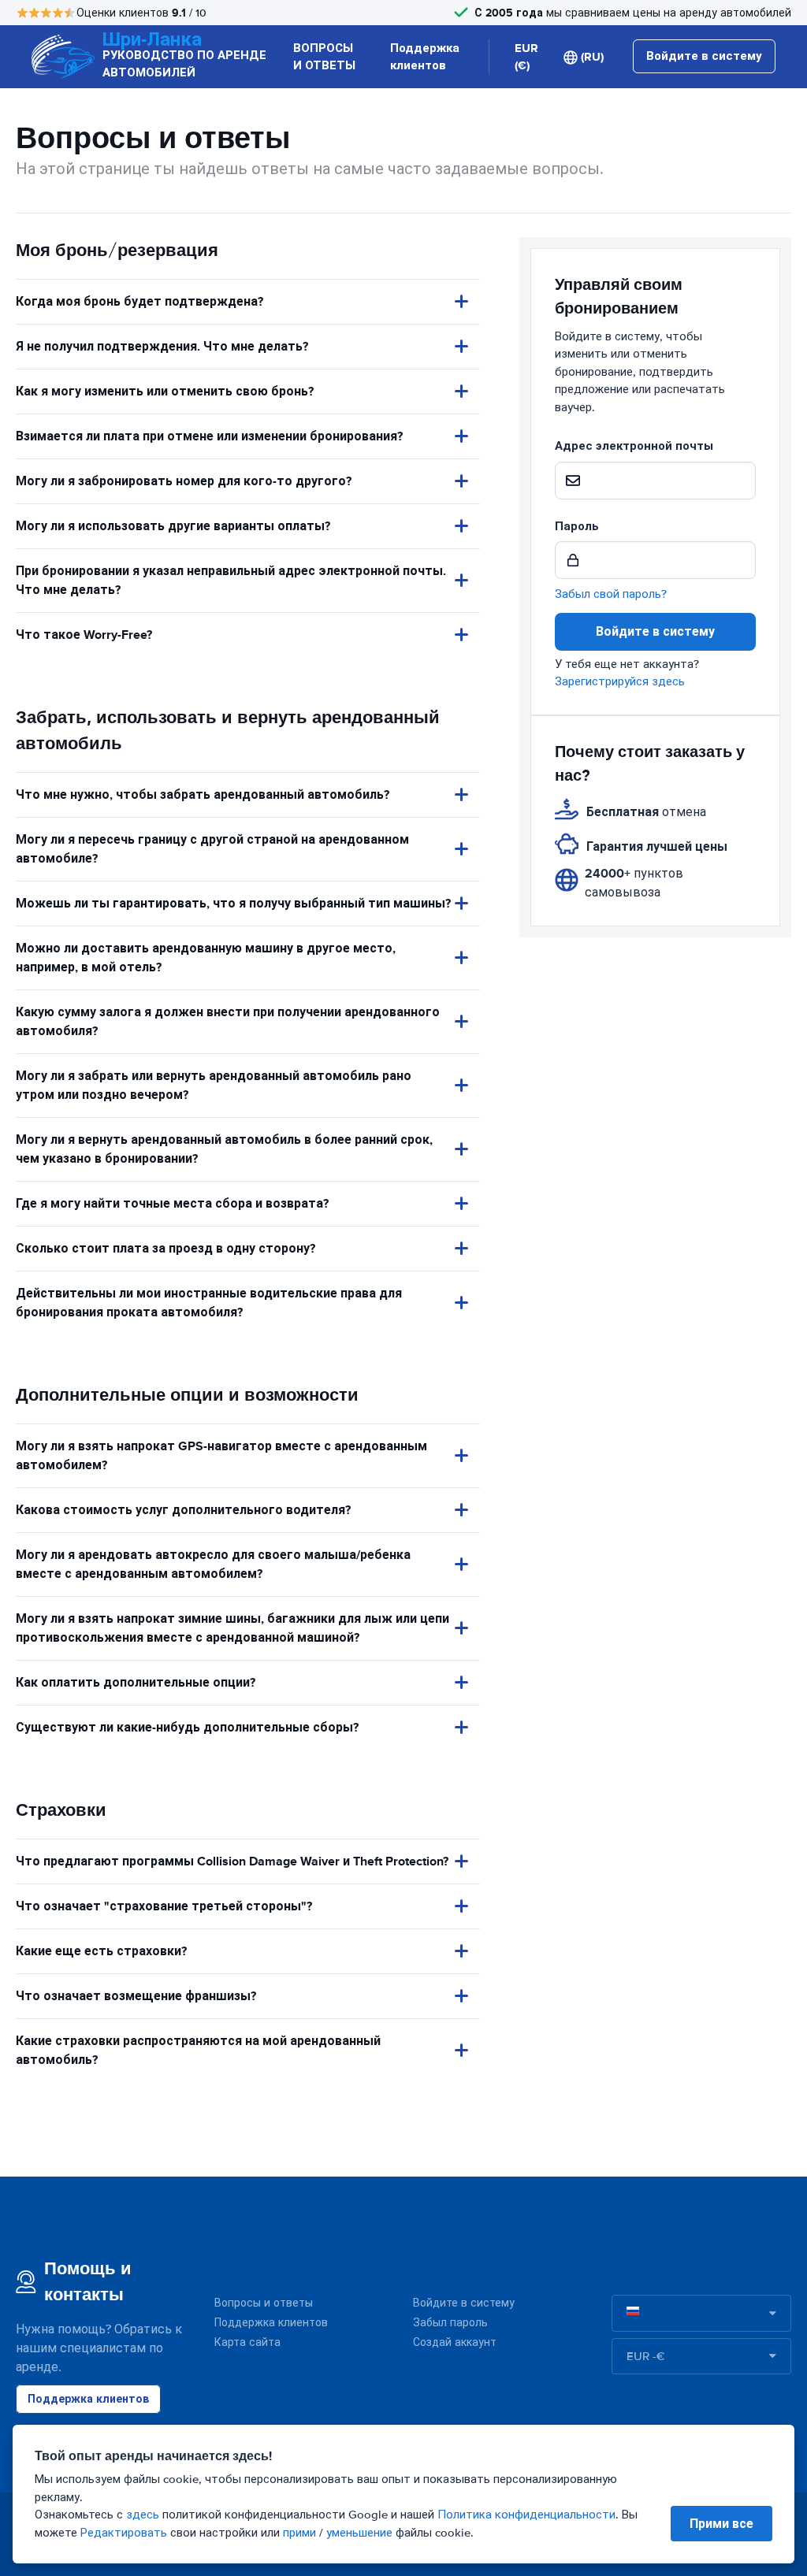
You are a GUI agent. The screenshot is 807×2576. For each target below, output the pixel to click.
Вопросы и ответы (264, 2303)
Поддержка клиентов (425, 57)
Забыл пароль (450, 2323)
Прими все (721, 2524)
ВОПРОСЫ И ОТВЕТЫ (324, 57)
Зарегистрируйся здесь (620, 681)
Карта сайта (247, 2342)
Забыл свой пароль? (611, 594)
